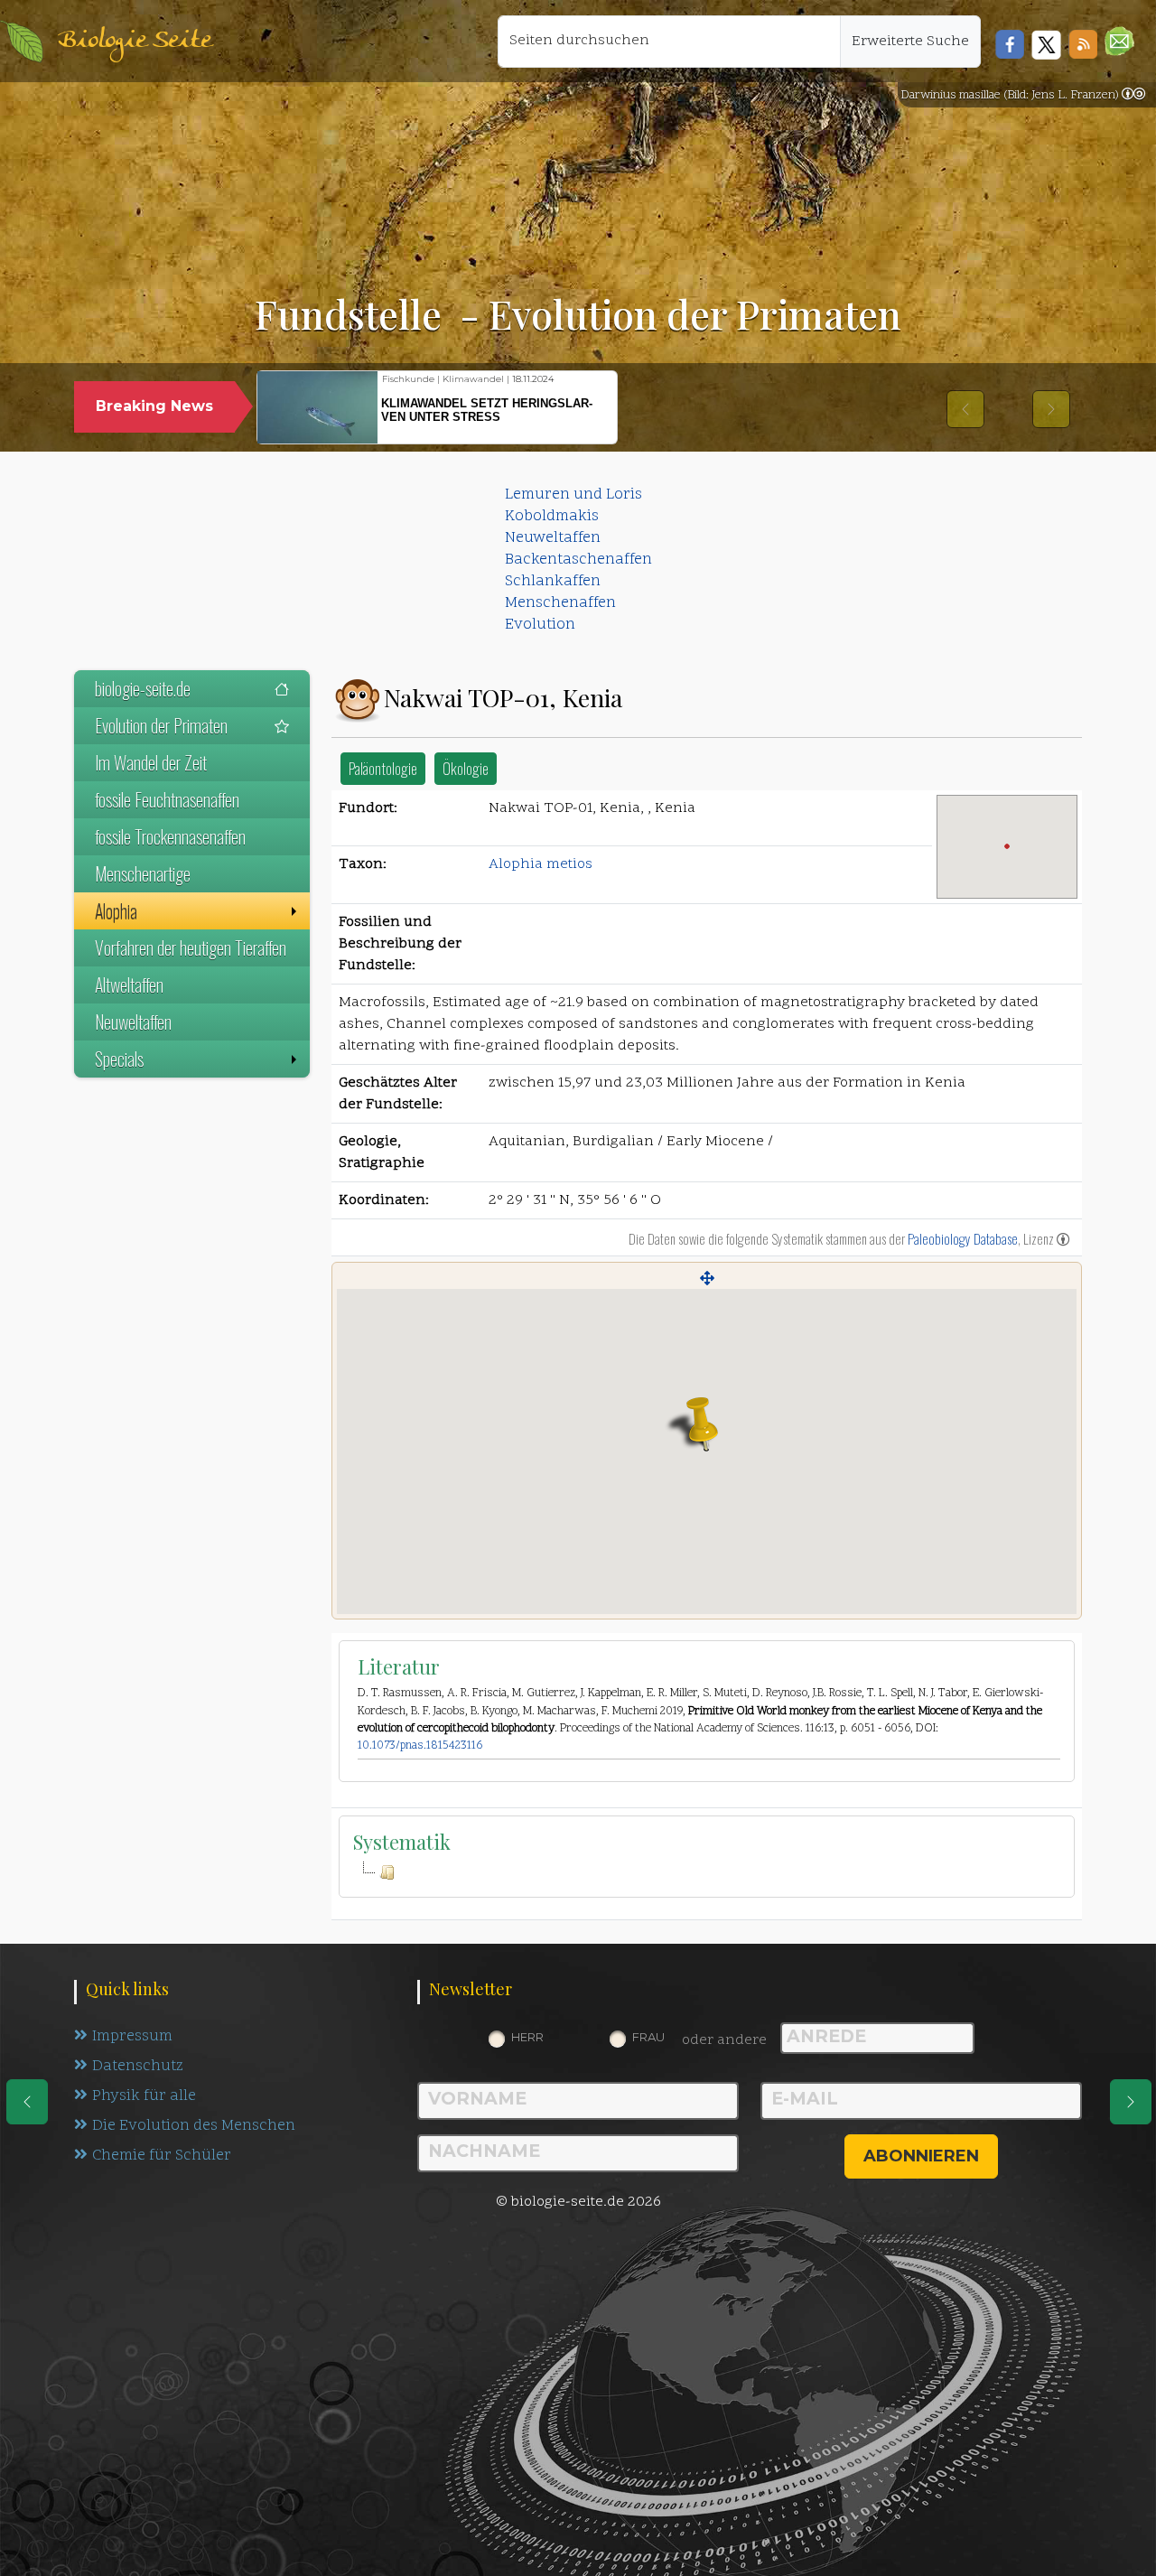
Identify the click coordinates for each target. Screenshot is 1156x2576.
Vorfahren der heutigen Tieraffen (191, 947)
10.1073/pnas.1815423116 (420, 1746)
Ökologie (466, 768)
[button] (1119, 41)
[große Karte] (707, 1278)
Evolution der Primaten (161, 725)
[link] (1133, 96)
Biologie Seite (135, 41)
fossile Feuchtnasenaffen (167, 799)
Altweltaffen (129, 985)
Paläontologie (383, 768)
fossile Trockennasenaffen (170, 836)
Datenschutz (138, 2067)
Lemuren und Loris (573, 495)
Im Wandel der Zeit (151, 762)
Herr (527, 2037)
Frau (648, 2037)
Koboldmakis (552, 517)
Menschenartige (143, 873)
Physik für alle (144, 2096)
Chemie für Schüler (162, 2156)
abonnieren (921, 2156)
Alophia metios (541, 864)
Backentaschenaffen (578, 560)
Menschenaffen (560, 603)
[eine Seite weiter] (1131, 2102)
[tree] (707, 1872)
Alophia (116, 910)
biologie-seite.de (143, 688)
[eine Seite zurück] (27, 2102)
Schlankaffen (553, 582)
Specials (119, 1059)
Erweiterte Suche (910, 42)
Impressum (132, 2037)
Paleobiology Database (963, 1238)
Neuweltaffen (553, 538)
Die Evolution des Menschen (194, 2126)
